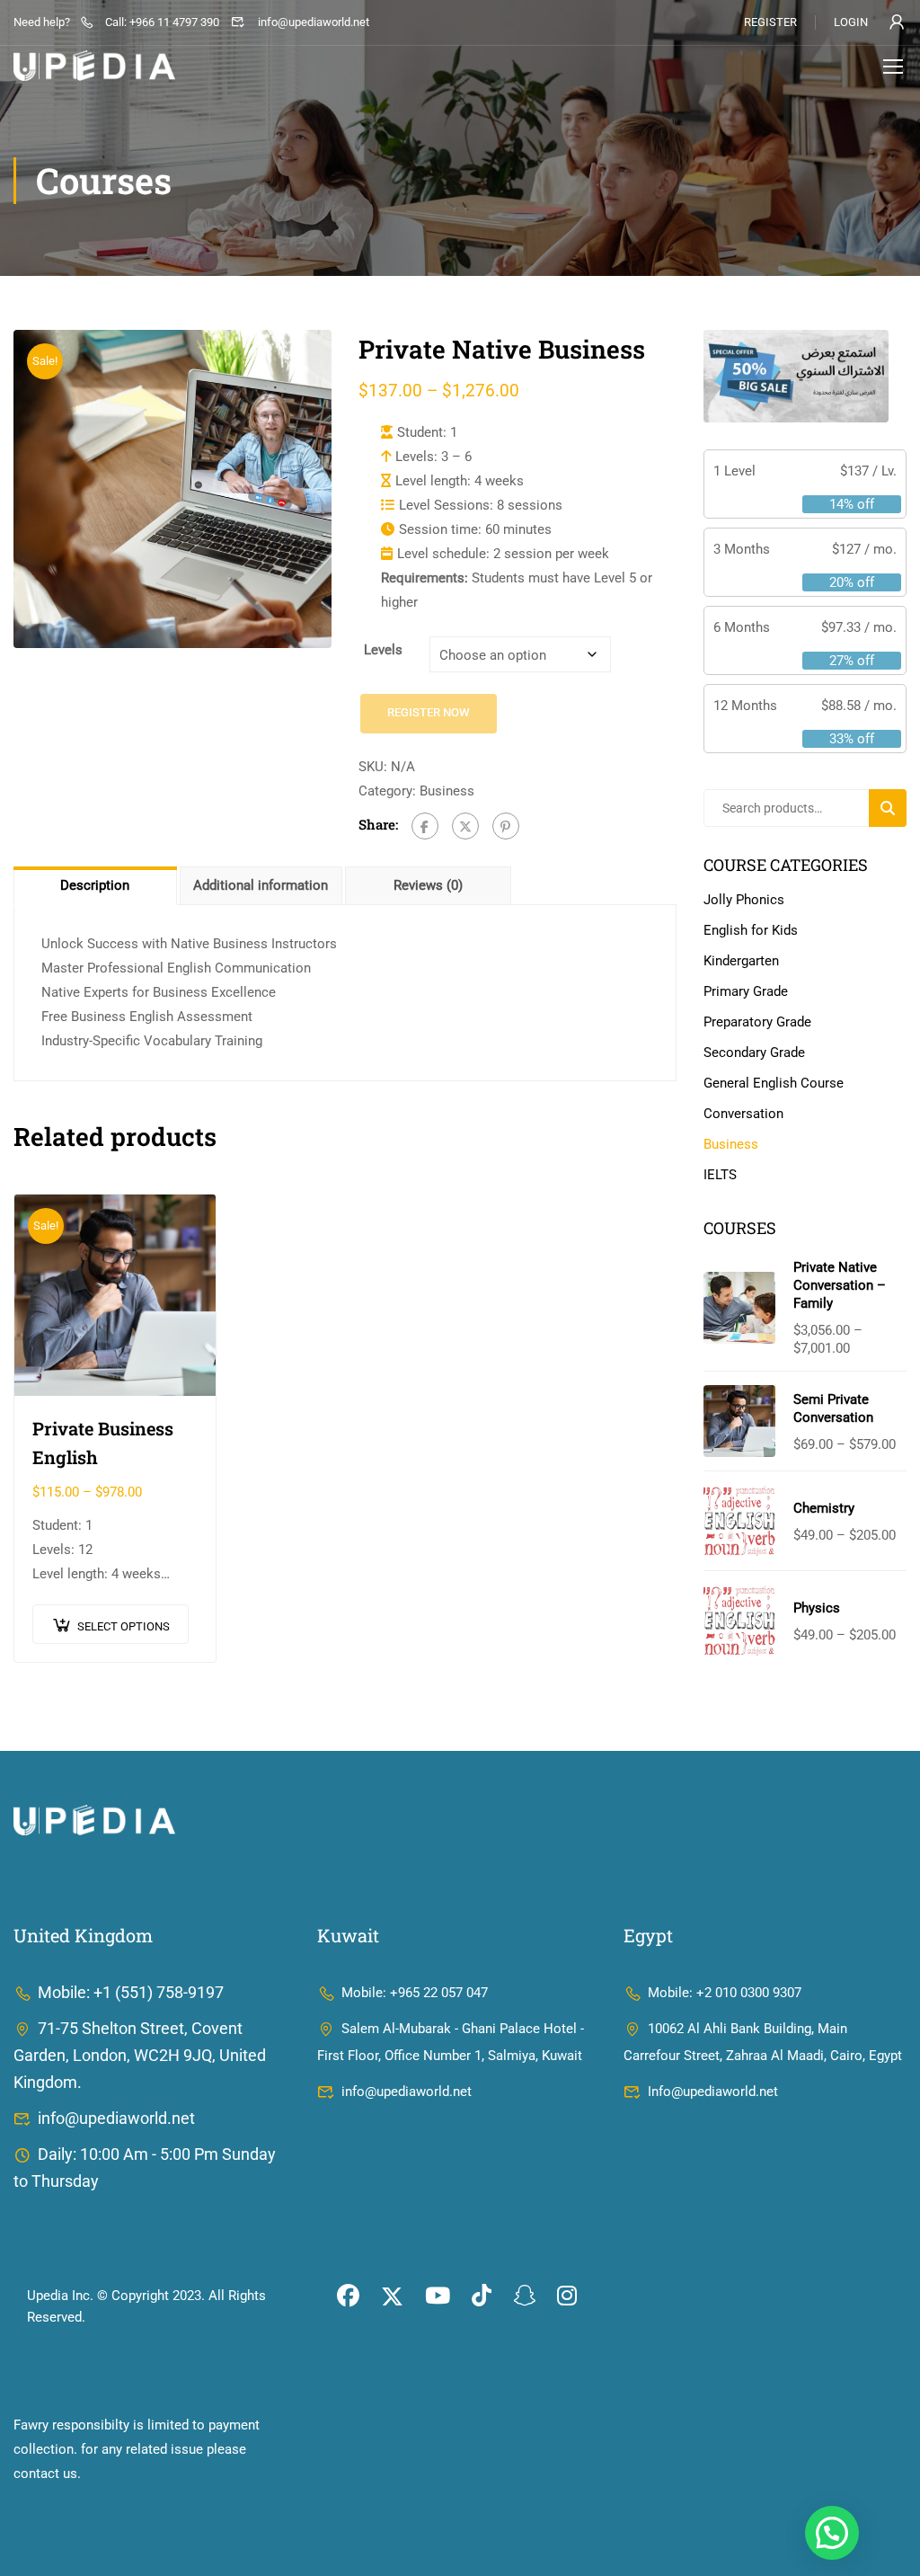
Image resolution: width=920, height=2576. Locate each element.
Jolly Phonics (744, 900)
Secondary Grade (754, 1053)
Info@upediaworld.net (713, 2092)
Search (895, 808)
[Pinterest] (506, 826)
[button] (832, 2533)
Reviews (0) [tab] (428, 885)
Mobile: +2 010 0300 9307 (725, 1993)
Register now (429, 712)
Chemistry (824, 1508)
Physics (817, 1608)
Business (447, 791)
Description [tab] (95, 885)
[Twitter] (465, 826)
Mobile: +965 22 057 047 (415, 1993)
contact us (45, 2474)
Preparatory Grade (757, 1022)
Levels (383, 650)
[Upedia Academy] (94, 1819)
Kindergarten (741, 961)
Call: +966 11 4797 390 (162, 22)
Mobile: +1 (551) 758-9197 (131, 1992)
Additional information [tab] (261, 885)
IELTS (720, 1175)
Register (770, 22)
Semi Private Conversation (833, 1408)
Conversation (743, 1114)
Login (851, 22)
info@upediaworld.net (313, 22)
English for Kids (751, 930)
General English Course (774, 1083)
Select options (124, 1626)
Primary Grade (746, 991)
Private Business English (103, 1443)
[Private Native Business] (172, 489)
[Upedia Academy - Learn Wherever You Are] (94, 66)
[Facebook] (425, 826)
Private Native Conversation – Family (840, 1285)
